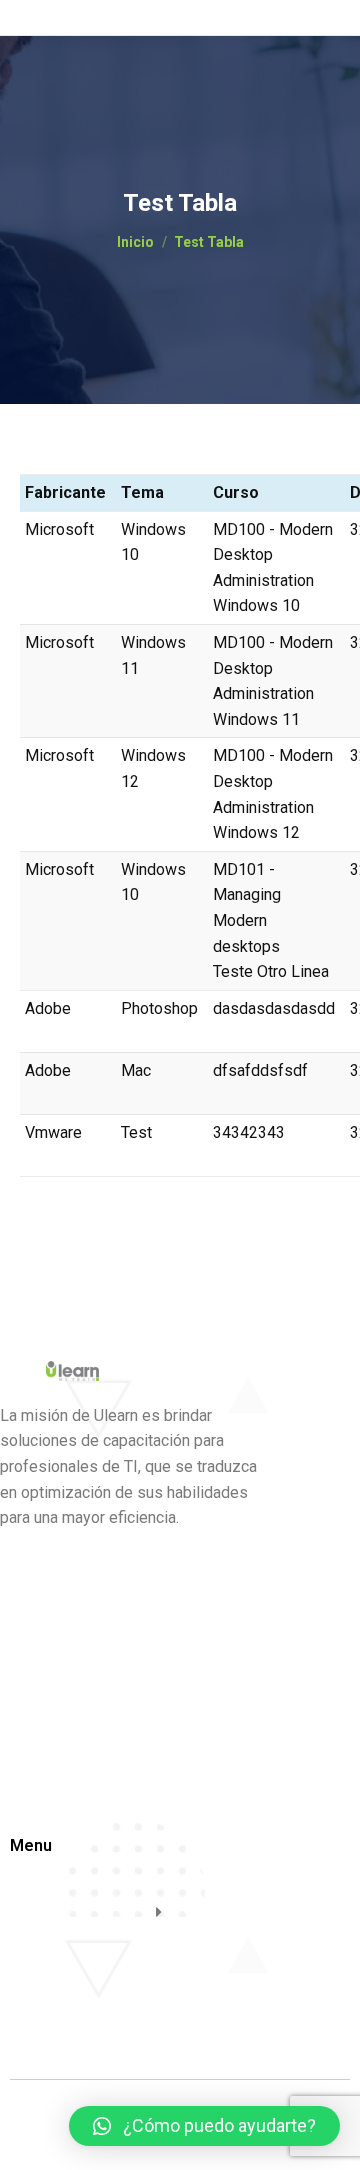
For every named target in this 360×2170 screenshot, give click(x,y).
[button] (204, 2126)
